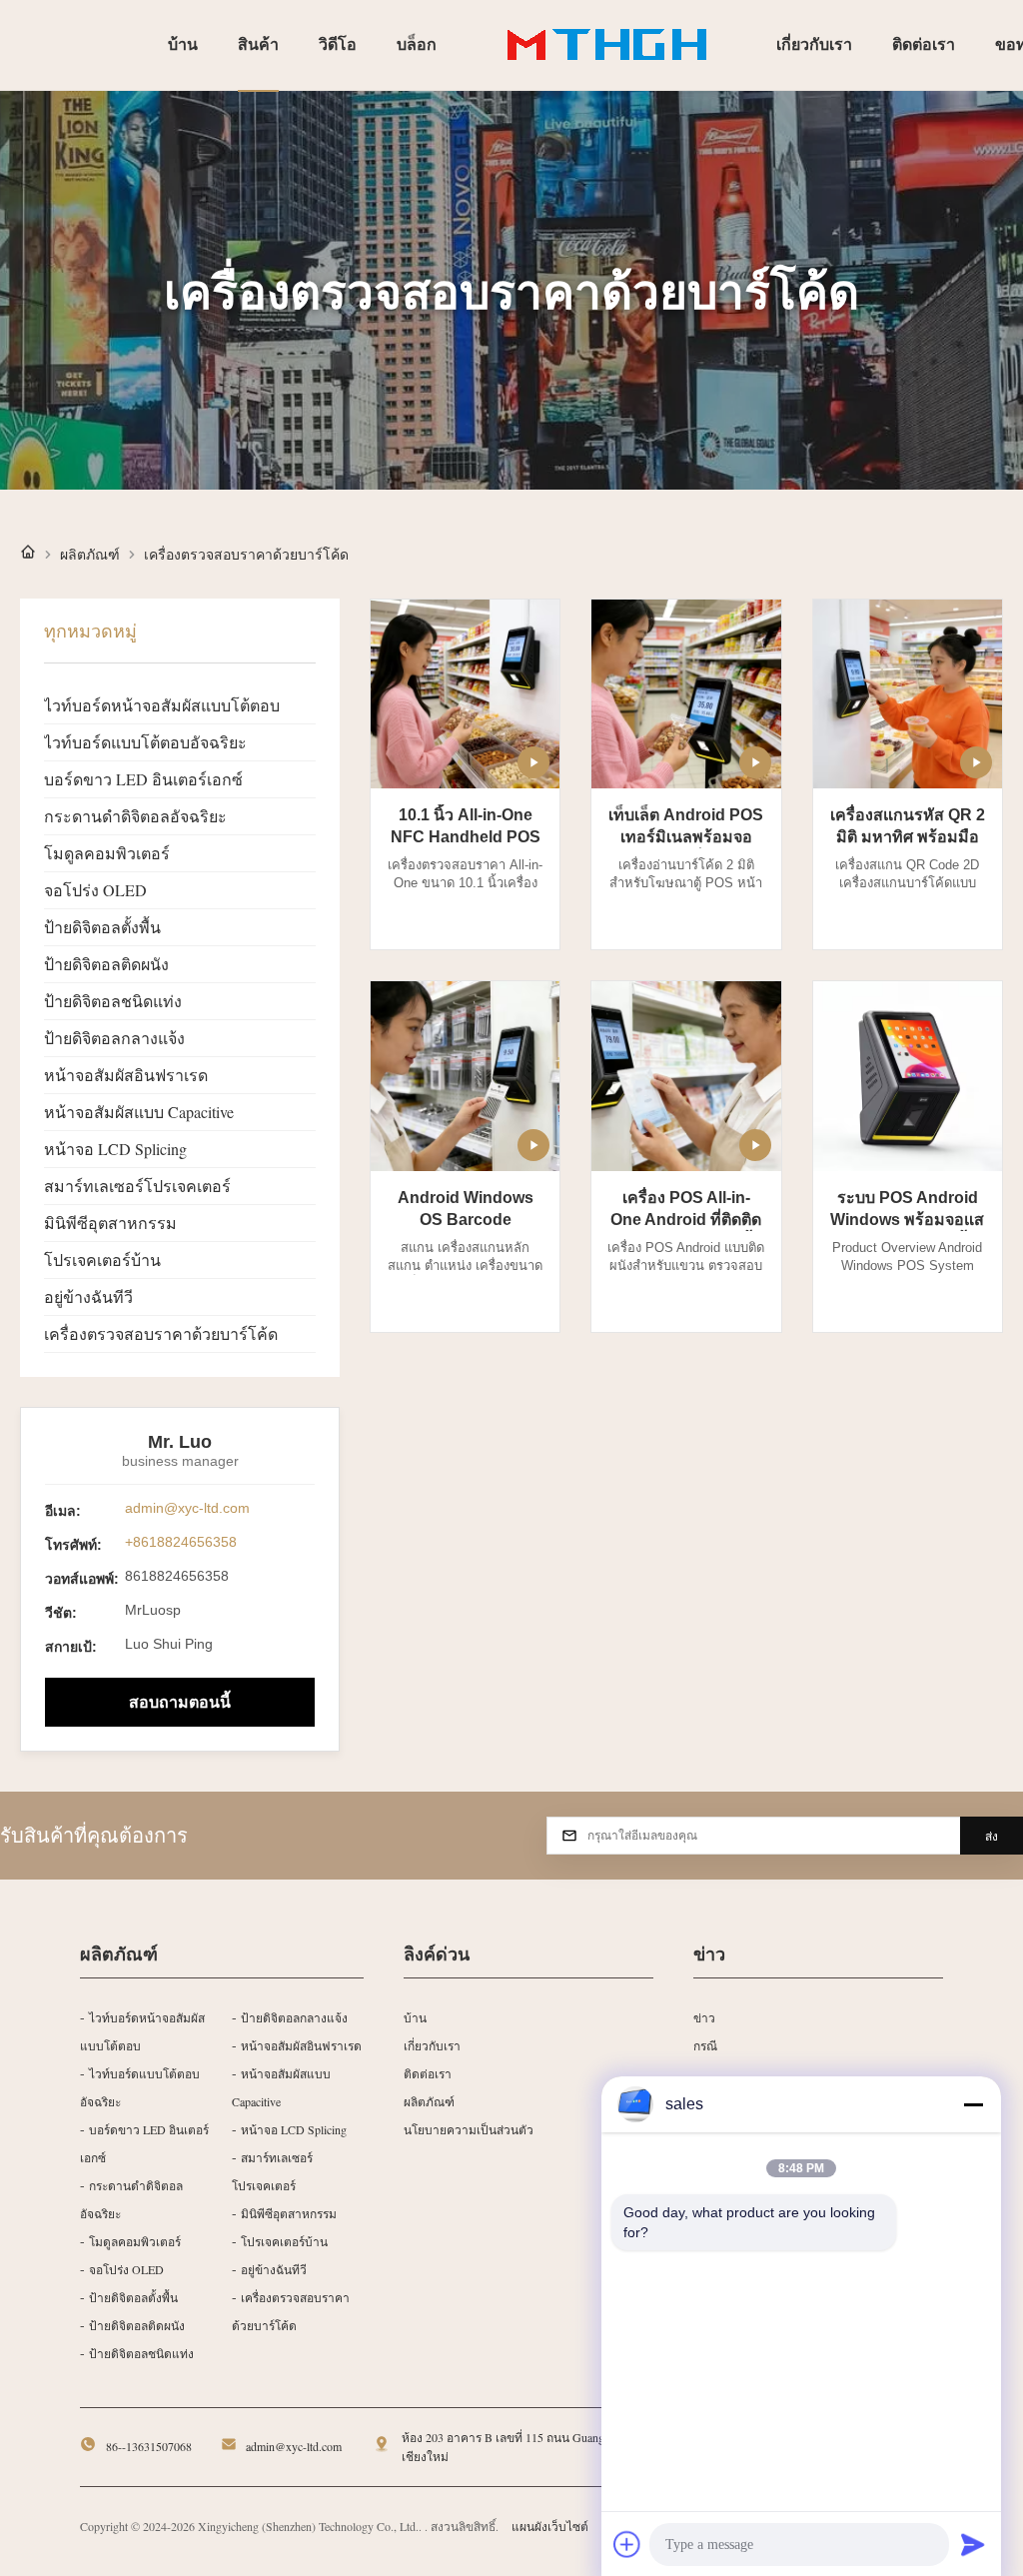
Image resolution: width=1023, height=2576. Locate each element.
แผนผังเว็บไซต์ (550, 2526)
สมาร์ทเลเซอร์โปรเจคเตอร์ (137, 1186)
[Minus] (973, 2104)
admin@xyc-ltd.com (187, 1508)
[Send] (973, 2544)
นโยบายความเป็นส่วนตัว (469, 2129)
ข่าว (704, 2017)
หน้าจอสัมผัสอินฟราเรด (126, 1075)
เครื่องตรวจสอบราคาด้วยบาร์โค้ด (161, 1333)
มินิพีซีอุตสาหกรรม (110, 1223)
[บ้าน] (28, 554)
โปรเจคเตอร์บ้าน (102, 1260)
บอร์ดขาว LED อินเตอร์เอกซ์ (143, 779)
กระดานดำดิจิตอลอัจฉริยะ (135, 816)
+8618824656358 (181, 1542)
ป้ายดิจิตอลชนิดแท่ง (113, 1001)
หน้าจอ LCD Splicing (115, 1149)
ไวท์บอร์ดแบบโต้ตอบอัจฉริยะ (145, 742)
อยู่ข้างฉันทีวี (88, 1296)
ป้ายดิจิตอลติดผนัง (106, 964)
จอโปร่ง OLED (95, 890)
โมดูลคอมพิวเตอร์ (107, 853)
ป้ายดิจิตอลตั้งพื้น (102, 927)
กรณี (705, 2045)
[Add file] (627, 2544)
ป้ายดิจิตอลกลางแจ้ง (114, 1038)
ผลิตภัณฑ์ (90, 555)
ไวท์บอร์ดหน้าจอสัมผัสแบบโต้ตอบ (162, 705)
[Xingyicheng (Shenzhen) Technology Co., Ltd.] (606, 45)
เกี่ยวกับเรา (432, 2045)
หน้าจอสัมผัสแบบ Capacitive (139, 1112)
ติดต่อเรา (428, 2073)
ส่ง (992, 1837)
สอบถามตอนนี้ (180, 1702)
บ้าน (415, 2017)
